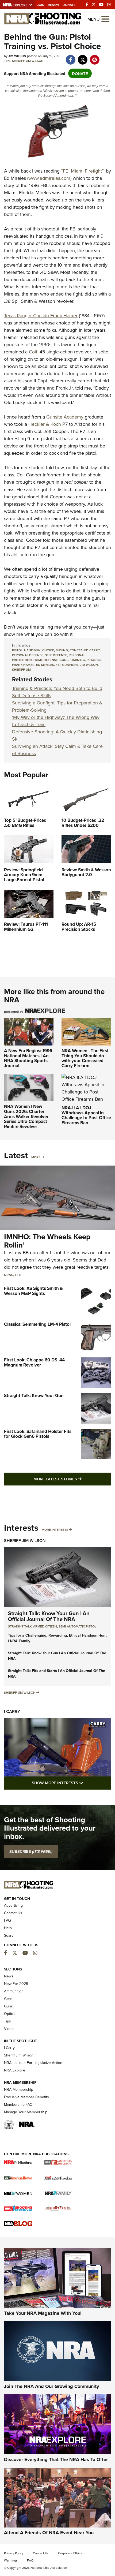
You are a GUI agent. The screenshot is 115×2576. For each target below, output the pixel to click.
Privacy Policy (14, 2553)
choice (48, 650)
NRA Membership (19, 2089)
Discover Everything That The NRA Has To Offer (56, 2459)
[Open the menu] (105, 19)
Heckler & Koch (45, 424)
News (9, 1275)
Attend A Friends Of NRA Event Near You (49, 2533)
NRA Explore (15, 2070)
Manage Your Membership (26, 2112)
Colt (33, 352)
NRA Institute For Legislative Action (33, 2063)
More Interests (55, 1530)
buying (62, 650)
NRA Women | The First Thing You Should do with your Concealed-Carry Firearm (85, 1058)
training (78, 660)
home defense (46, 660)
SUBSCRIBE (31, 1851)
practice (94, 660)
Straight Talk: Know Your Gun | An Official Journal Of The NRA (49, 1616)
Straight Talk (20, 1626)
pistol (17, 650)
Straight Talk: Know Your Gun (34, 1395)
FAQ (7, 1920)
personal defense (28, 655)
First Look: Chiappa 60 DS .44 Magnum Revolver (34, 1362)
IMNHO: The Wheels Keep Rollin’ (47, 1241)
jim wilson (89, 665)
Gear (8, 1999)
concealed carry (85, 650)
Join (41, 5)
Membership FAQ (18, 2104)
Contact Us (13, 1913)
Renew (53, 5)
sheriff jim (21, 669)
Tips (7, 61)
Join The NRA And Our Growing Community (51, 2386)
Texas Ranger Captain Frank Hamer (41, 316)
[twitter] (83, 57)
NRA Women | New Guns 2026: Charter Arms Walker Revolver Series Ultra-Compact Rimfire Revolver (26, 1116)
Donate (69, 5)
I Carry (12, 1711)
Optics (9, 2014)
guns (64, 660)
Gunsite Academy (65, 417)
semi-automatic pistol (77, 1626)
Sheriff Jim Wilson (28, 61)
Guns (8, 2006)
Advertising (13, 1905)
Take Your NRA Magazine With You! (43, 2313)
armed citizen (45, 1626)
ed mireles (45, 665)
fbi (58, 665)
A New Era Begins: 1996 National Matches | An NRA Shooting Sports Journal (28, 1058)
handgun (32, 650)
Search (10, 1935)
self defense (56, 655)
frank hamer (23, 665)
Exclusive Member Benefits (26, 2097)
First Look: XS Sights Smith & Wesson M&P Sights (33, 1291)
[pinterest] (95, 57)
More (36, 1157)
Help (8, 1928)
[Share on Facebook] (70, 57)
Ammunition (14, 1991)
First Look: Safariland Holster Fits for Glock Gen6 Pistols (38, 1434)
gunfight (70, 665)
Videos (10, 2029)
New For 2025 (16, 1984)
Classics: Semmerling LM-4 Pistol (37, 1324)
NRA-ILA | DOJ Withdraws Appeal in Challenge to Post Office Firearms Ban (86, 1115)
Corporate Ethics (70, 2553)
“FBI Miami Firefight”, (83, 171)
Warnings (11, 2560)
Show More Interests (71, 1783)
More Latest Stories (72, 1479)
